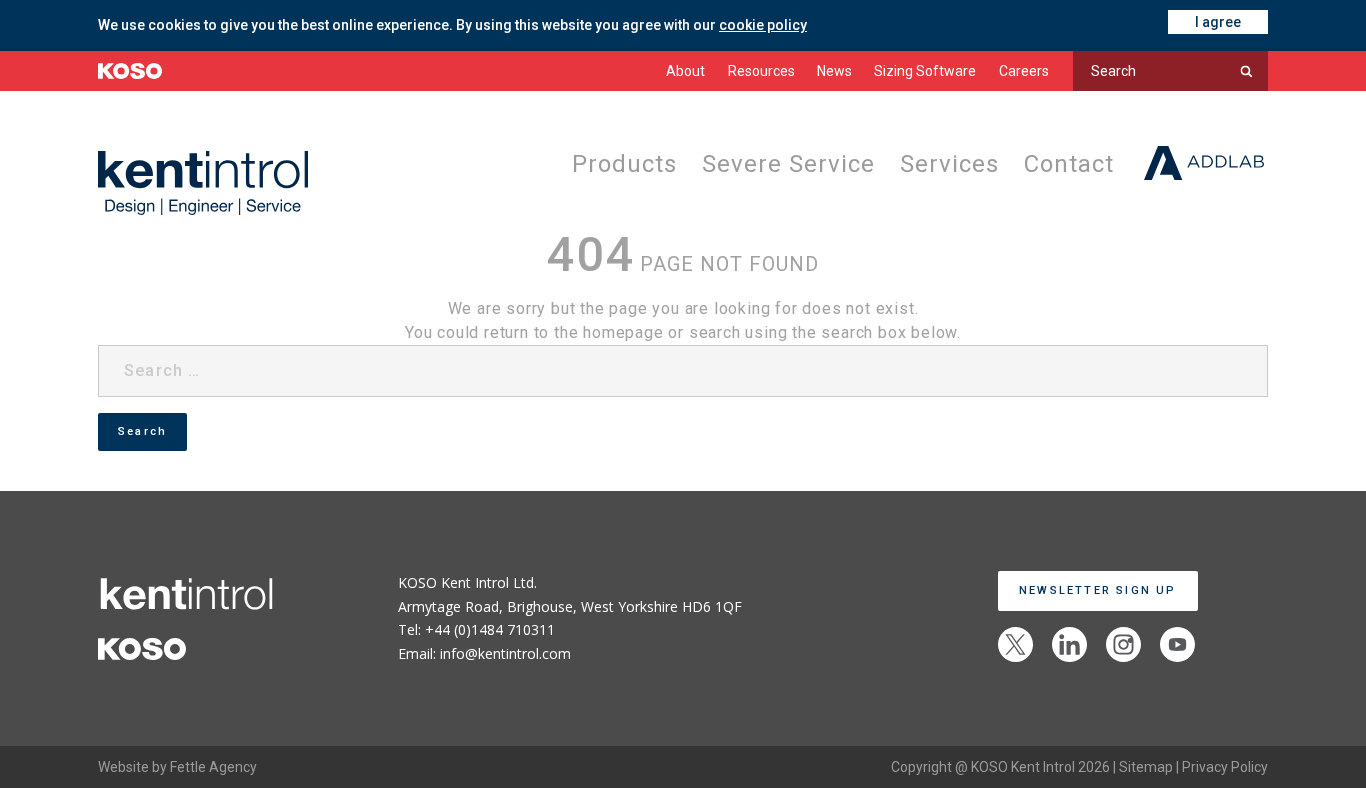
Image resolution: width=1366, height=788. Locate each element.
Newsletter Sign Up (1098, 590)
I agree (1218, 22)
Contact (1067, 165)
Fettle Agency (213, 767)
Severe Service (780, 165)
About (685, 71)
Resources (761, 71)
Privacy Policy (1225, 767)
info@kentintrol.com (505, 653)
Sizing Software (925, 71)
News (834, 71)
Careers (1024, 71)
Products (613, 165)
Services (944, 165)
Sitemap (1146, 767)
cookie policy (763, 25)
